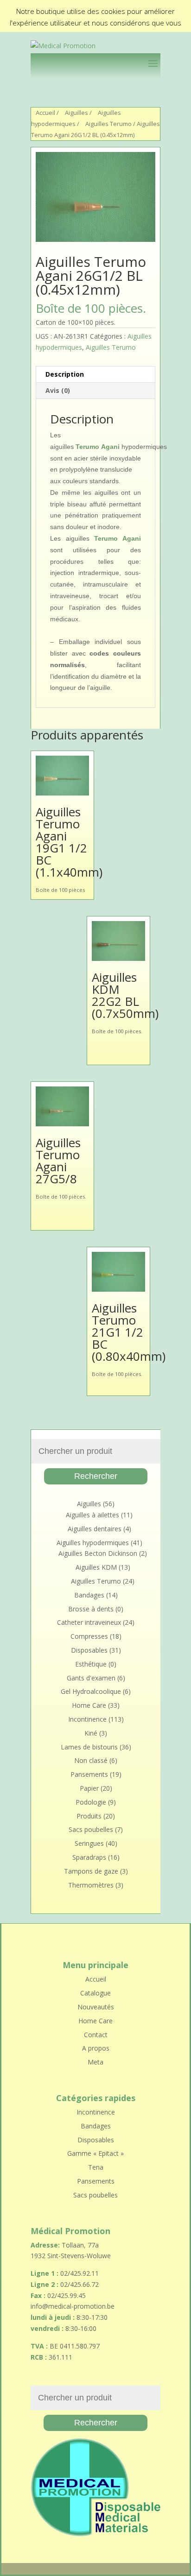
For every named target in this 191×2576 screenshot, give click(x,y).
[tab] (95, 375)
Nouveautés (96, 2007)
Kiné (91, 1733)
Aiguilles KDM (96, 1567)
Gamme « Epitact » (95, 2153)
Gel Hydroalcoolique (91, 1691)
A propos (96, 2048)
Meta (95, 2062)
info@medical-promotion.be (73, 2306)
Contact (96, 2035)
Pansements (89, 1774)
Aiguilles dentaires (95, 1529)
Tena (96, 2167)
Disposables (89, 1650)
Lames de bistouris (89, 1747)
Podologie (91, 1802)
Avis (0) (58, 390)
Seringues (89, 1843)
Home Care (89, 1705)
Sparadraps (89, 1857)
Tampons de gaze (91, 1871)
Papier (89, 1788)
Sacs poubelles (91, 1829)
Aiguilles (76, 113)
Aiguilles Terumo (108, 124)
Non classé (91, 1760)
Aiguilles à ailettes (92, 1515)
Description (65, 374)
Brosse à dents (91, 1609)
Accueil (45, 113)
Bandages (89, 1595)
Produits (89, 1816)
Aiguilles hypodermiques (93, 1543)
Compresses (89, 1636)
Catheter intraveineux (89, 1622)
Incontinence (87, 1719)
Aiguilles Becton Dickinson (98, 1553)
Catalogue (95, 1993)
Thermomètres (91, 1885)
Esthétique (91, 1664)
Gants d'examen (91, 1678)
